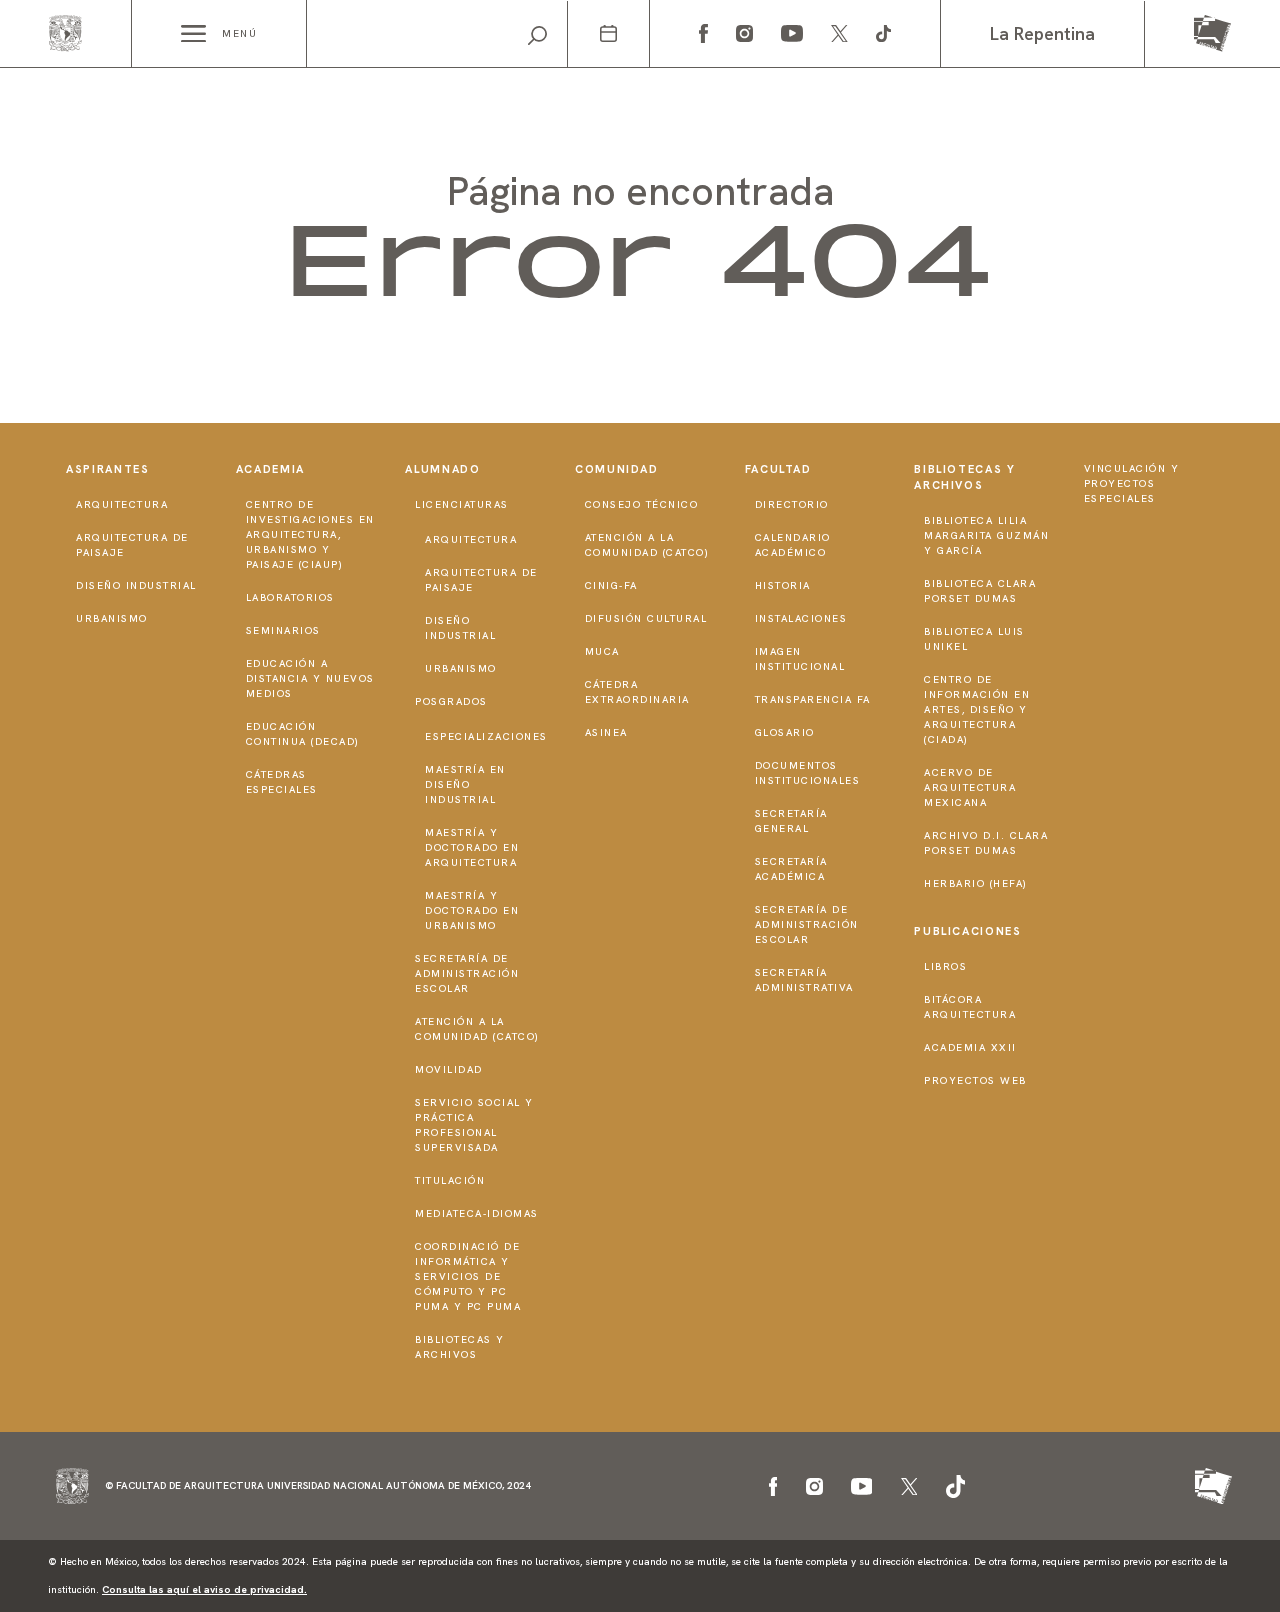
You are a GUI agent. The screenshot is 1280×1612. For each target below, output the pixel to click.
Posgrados (451, 701)
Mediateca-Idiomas (477, 1213)
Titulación (450, 1180)
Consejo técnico (642, 504)
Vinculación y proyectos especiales (1132, 483)
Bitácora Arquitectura (970, 1007)
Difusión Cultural (646, 618)
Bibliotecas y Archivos (460, 1347)
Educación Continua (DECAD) (303, 734)
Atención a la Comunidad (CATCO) (477, 1029)
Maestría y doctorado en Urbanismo (472, 910)
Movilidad (449, 1069)
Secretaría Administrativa (804, 980)
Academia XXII (970, 1047)
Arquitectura (122, 504)
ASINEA (606, 732)
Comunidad (617, 469)
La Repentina (1042, 33)
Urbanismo (112, 618)
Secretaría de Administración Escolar (467, 973)
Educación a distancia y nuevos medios (310, 678)
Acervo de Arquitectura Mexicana (970, 787)
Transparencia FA (813, 699)
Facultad (778, 469)
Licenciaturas (462, 504)
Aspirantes (108, 469)
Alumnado (442, 469)
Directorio (792, 504)
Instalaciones (801, 618)
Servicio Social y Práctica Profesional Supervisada (474, 1125)
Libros (945, 966)
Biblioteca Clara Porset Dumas (980, 591)
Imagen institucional (800, 659)
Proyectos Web (975, 1080)
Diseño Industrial (136, 585)
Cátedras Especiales (282, 782)
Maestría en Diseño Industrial (465, 784)
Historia (783, 585)
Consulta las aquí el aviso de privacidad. (204, 1589)
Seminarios (283, 630)
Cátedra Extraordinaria (637, 692)
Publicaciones (967, 931)
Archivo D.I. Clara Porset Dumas (986, 843)
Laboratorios (290, 597)
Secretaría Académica (791, 869)
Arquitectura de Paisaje (132, 545)
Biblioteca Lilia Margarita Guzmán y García (986, 535)
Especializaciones (486, 736)
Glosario (785, 732)
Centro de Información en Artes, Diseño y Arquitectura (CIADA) (977, 709)
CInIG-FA (611, 585)
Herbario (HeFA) (976, 883)
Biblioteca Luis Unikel (974, 639)
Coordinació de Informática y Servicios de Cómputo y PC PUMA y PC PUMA (468, 1276)
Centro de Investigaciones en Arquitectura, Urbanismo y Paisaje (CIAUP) (310, 534)
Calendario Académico (793, 545)
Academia (270, 469)
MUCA (602, 651)
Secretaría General (791, 821)
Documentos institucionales (808, 773)
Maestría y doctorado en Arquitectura (472, 847)
